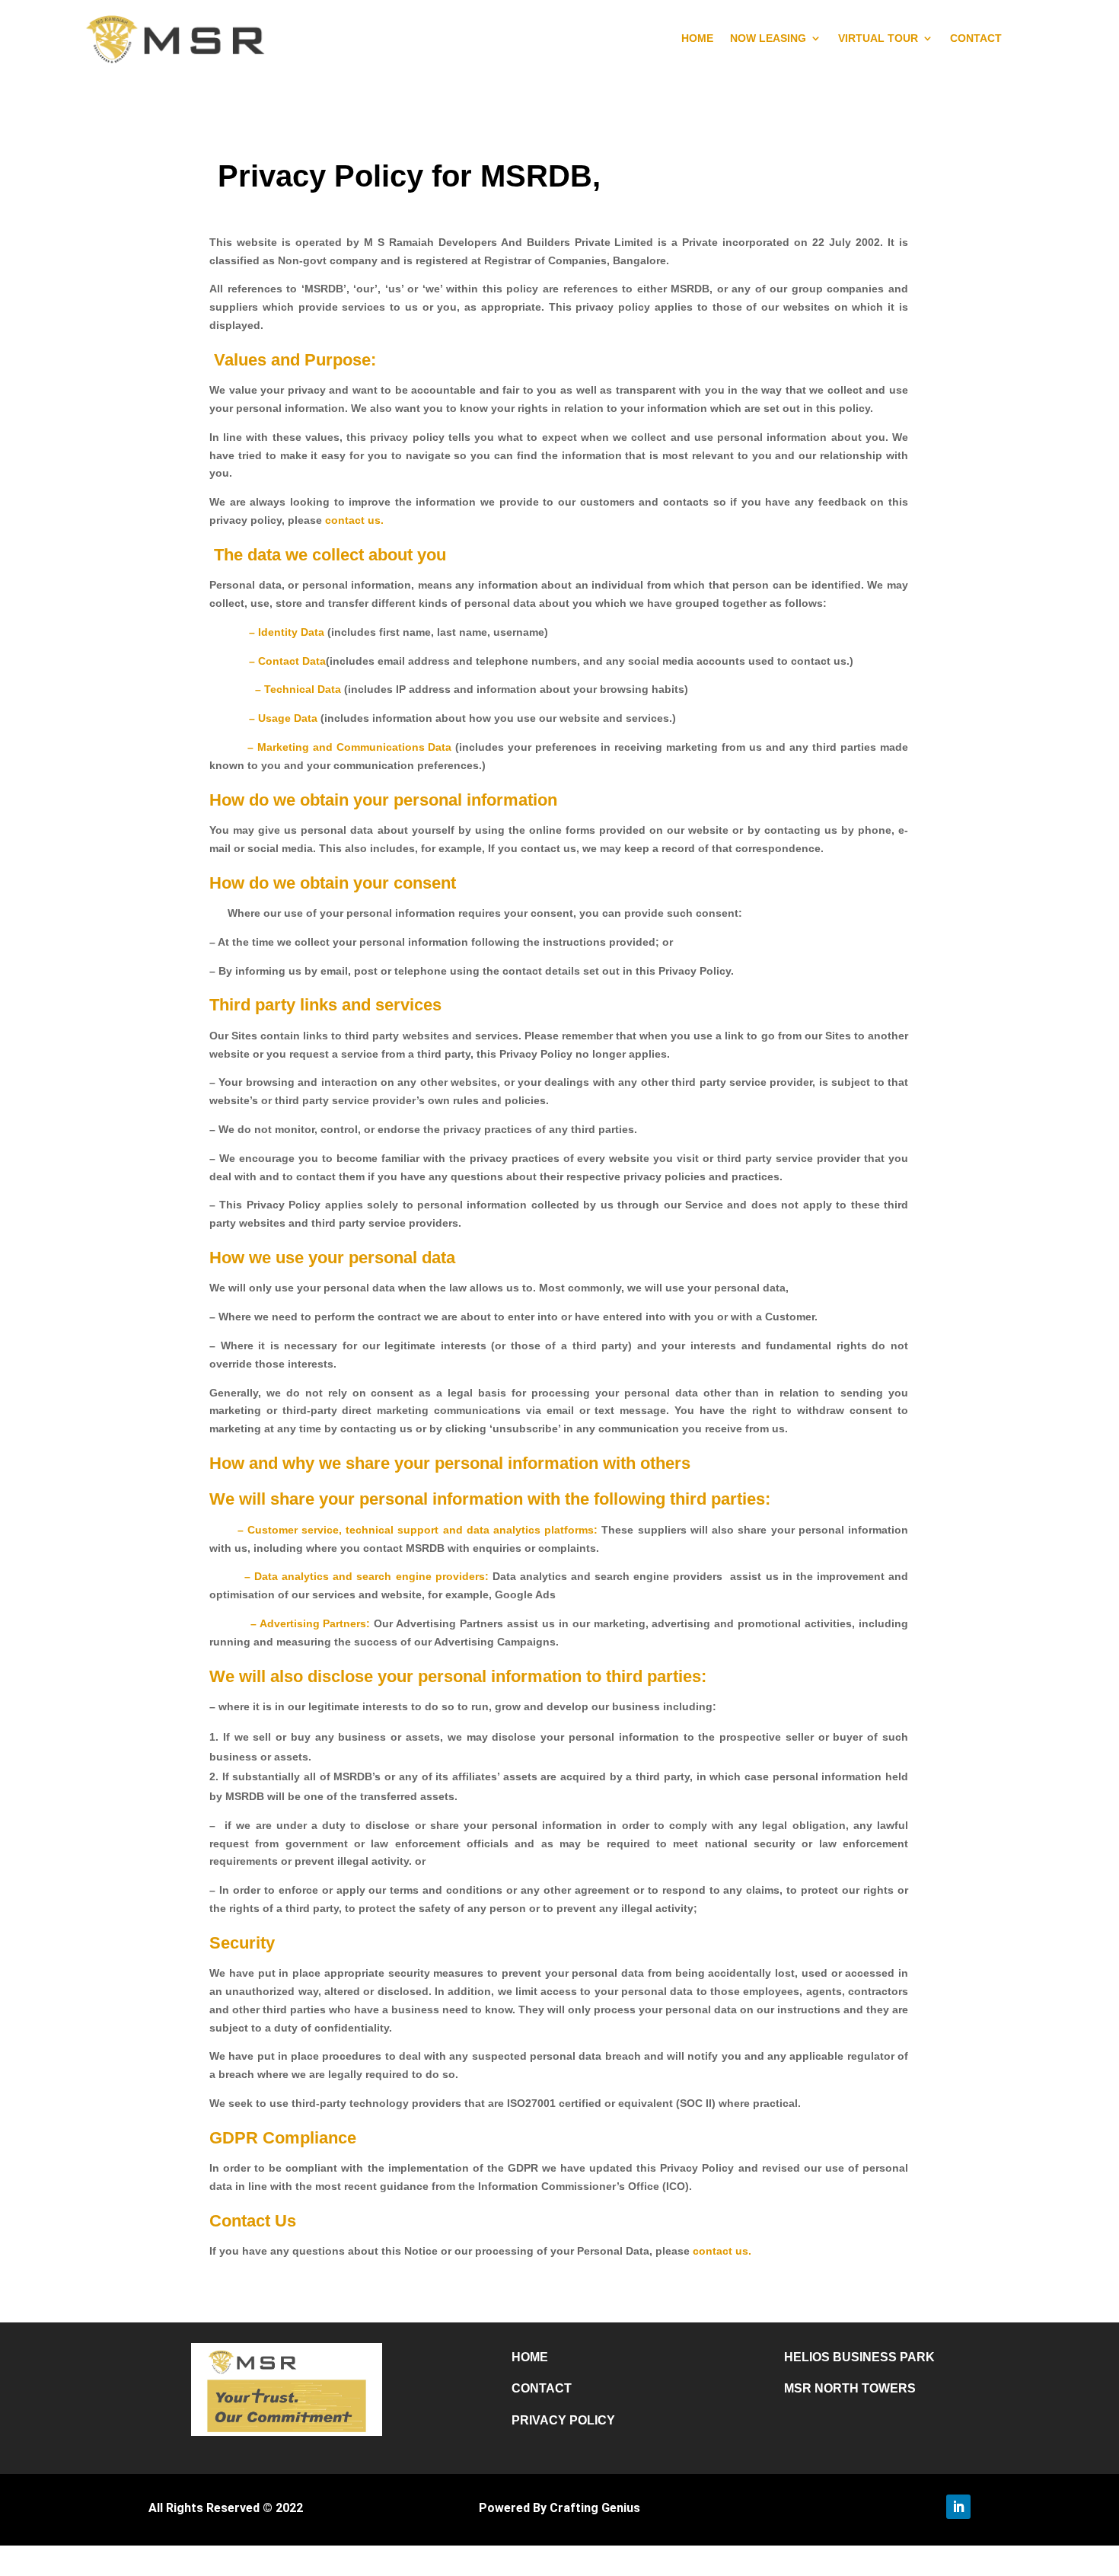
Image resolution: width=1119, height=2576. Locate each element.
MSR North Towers (850, 2388)
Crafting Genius (595, 2508)
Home (530, 2357)
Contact (542, 2388)
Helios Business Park (859, 2357)
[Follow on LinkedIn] (958, 2507)
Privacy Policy (563, 2420)
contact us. (354, 520)
